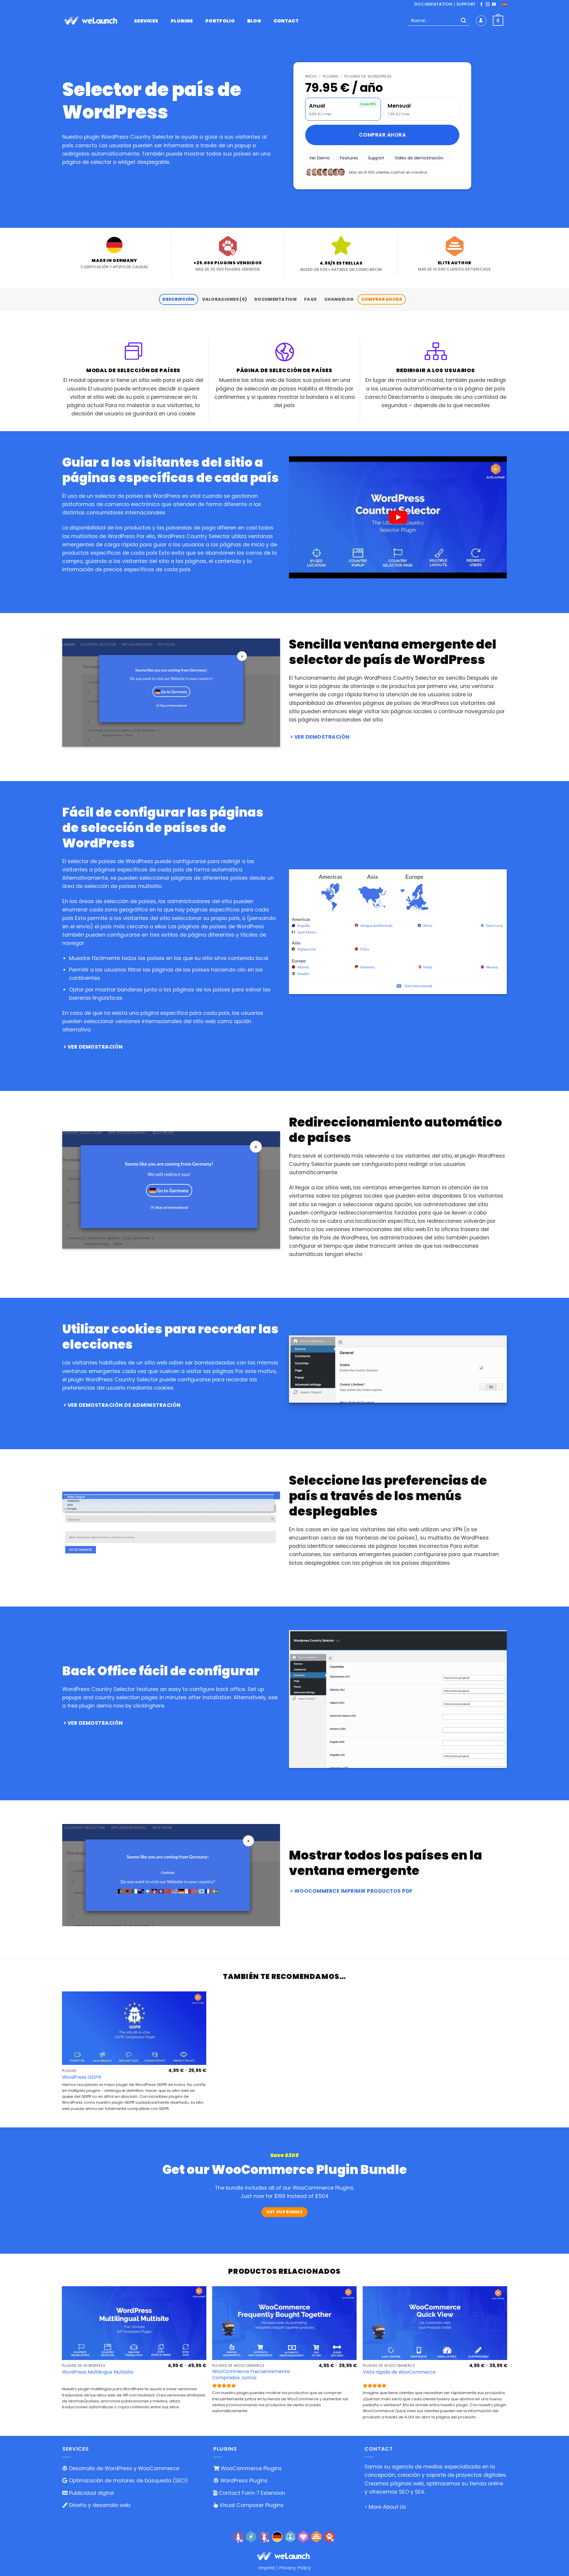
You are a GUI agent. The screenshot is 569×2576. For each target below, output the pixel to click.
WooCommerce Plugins (251, 2468)
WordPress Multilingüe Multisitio (98, 2372)
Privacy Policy (295, 2568)
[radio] (343, 109)
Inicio (311, 76)
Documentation (433, 4)
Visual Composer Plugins (251, 2505)
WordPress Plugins (243, 2481)
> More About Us (385, 2507)
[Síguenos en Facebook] (481, 5)
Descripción (178, 299)
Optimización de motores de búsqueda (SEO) (128, 2481)
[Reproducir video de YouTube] (398, 517)
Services (146, 21)
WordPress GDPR (81, 2077)
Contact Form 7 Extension (251, 2493)
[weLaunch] (92, 21)
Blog (254, 21)
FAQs (310, 299)
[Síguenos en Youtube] (494, 5)
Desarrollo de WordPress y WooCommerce (123, 2468)
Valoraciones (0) (225, 299)
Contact (286, 21)
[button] (481, 21)
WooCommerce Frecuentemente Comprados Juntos (251, 2375)
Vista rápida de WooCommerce (399, 2372)
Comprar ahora (382, 135)
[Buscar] (463, 21)
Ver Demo (319, 158)
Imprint (267, 2568)
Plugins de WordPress (368, 76)
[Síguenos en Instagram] (488, 5)
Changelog (339, 299)
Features (349, 158)
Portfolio (220, 21)
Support (466, 4)
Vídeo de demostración (419, 158)
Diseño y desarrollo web (99, 2505)
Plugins (182, 21)
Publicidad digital (91, 2493)
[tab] (179, 300)
